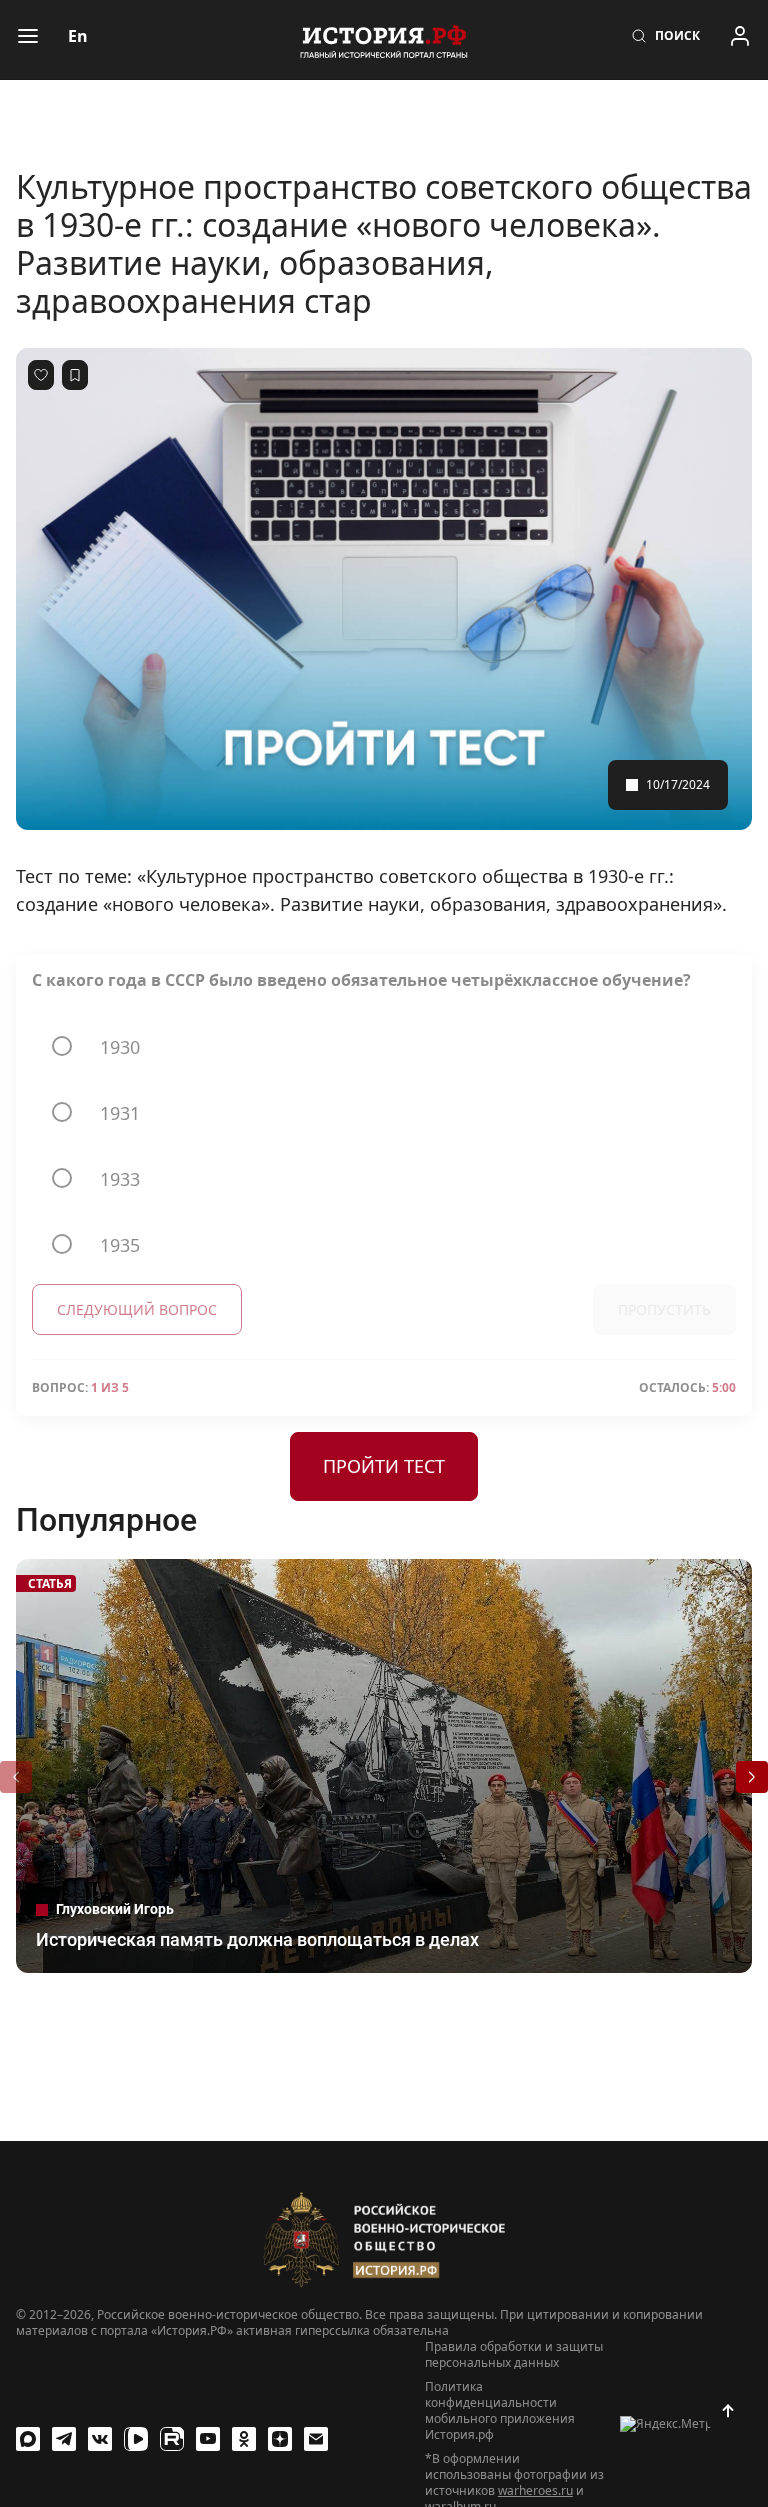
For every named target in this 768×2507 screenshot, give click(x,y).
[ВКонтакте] (100, 2439)
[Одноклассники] (244, 2439)
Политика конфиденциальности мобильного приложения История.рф (500, 2411)
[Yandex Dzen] (280, 2439)
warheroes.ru (535, 2490)
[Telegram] (64, 2439)
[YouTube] (208, 2439)
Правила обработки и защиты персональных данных (514, 2355)
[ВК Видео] (136, 2439)
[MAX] (28, 2439)
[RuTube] (172, 2439)
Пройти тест (384, 1466)
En (78, 36)
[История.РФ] (384, 40)
